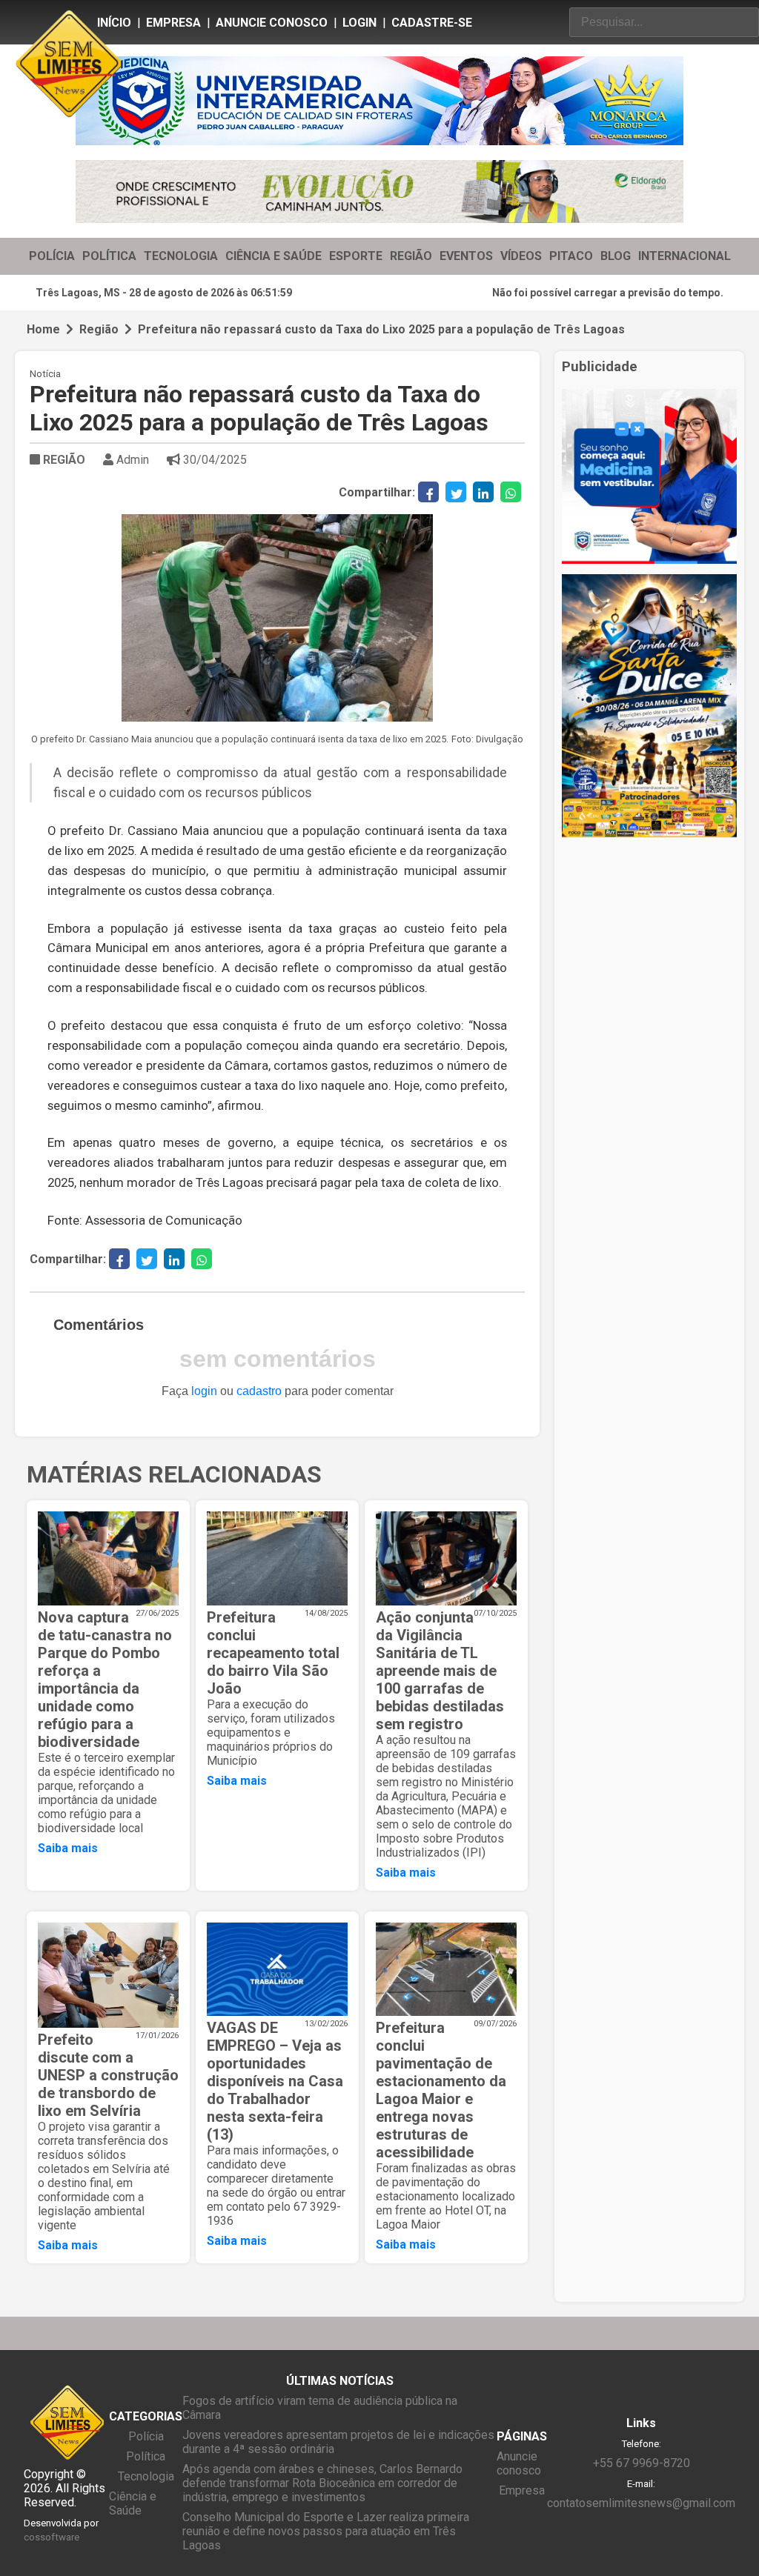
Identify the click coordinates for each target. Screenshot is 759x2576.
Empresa (173, 23)
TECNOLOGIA (181, 256)
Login (359, 23)
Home (43, 329)
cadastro (259, 1391)
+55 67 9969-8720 (642, 2463)
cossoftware (52, 2537)
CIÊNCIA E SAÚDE (274, 256)
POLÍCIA (52, 256)
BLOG (616, 256)
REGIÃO (411, 256)
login (204, 1391)
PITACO (571, 256)
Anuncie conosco (272, 23)
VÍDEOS (521, 256)
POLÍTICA (109, 256)
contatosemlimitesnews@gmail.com (641, 2503)
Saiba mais (68, 1848)
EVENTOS (466, 256)
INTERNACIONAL (685, 256)
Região (99, 329)
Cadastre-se (432, 23)
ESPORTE (356, 256)
